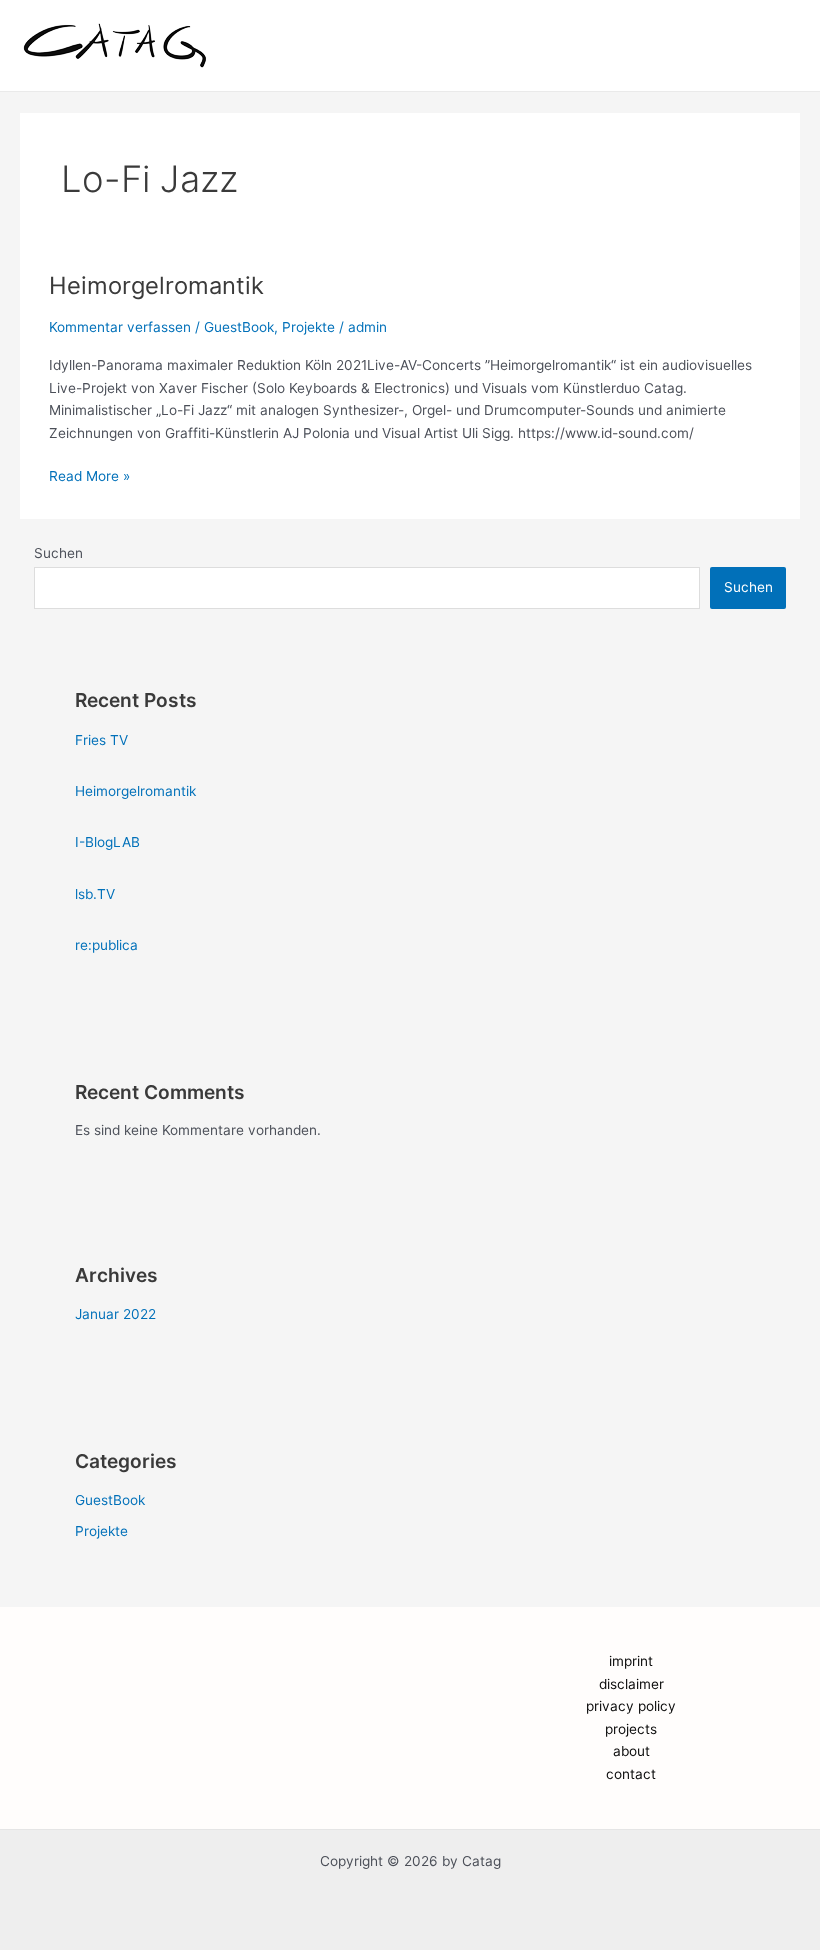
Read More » (89, 474)
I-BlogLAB (107, 842)
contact (631, 1774)
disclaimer (631, 1684)
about (631, 1751)
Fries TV (101, 740)
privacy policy (631, 1706)
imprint (631, 1661)
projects (631, 1729)
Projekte (308, 327)
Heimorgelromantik (156, 285)
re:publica (106, 945)
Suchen (58, 553)
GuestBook (239, 327)
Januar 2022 (115, 1314)
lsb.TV (95, 894)
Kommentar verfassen (120, 327)
